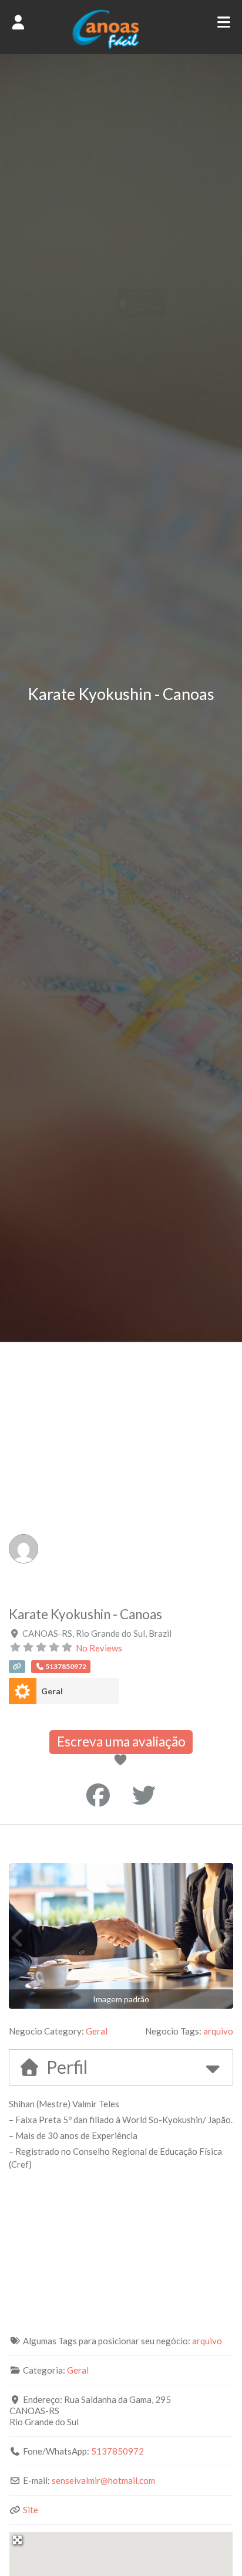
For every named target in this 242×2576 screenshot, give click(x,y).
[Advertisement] (121, 1469)
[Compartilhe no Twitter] (144, 1795)
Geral (52, 1691)
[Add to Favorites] (122, 1761)
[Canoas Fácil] (121, 46)
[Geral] (23, 1691)
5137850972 (117, 2451)
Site (31, 2510)
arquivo (218, 2031)
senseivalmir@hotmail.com (103, 2480)
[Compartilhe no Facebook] (98, 1795)
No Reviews (99, 1648)
